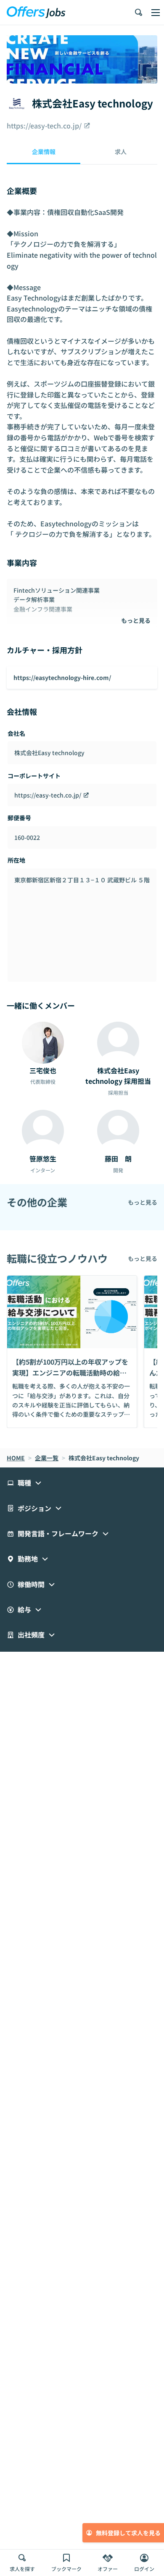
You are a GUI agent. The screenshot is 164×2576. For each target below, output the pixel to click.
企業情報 (44, 152)
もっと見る (136, 620)
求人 (121, 152)
